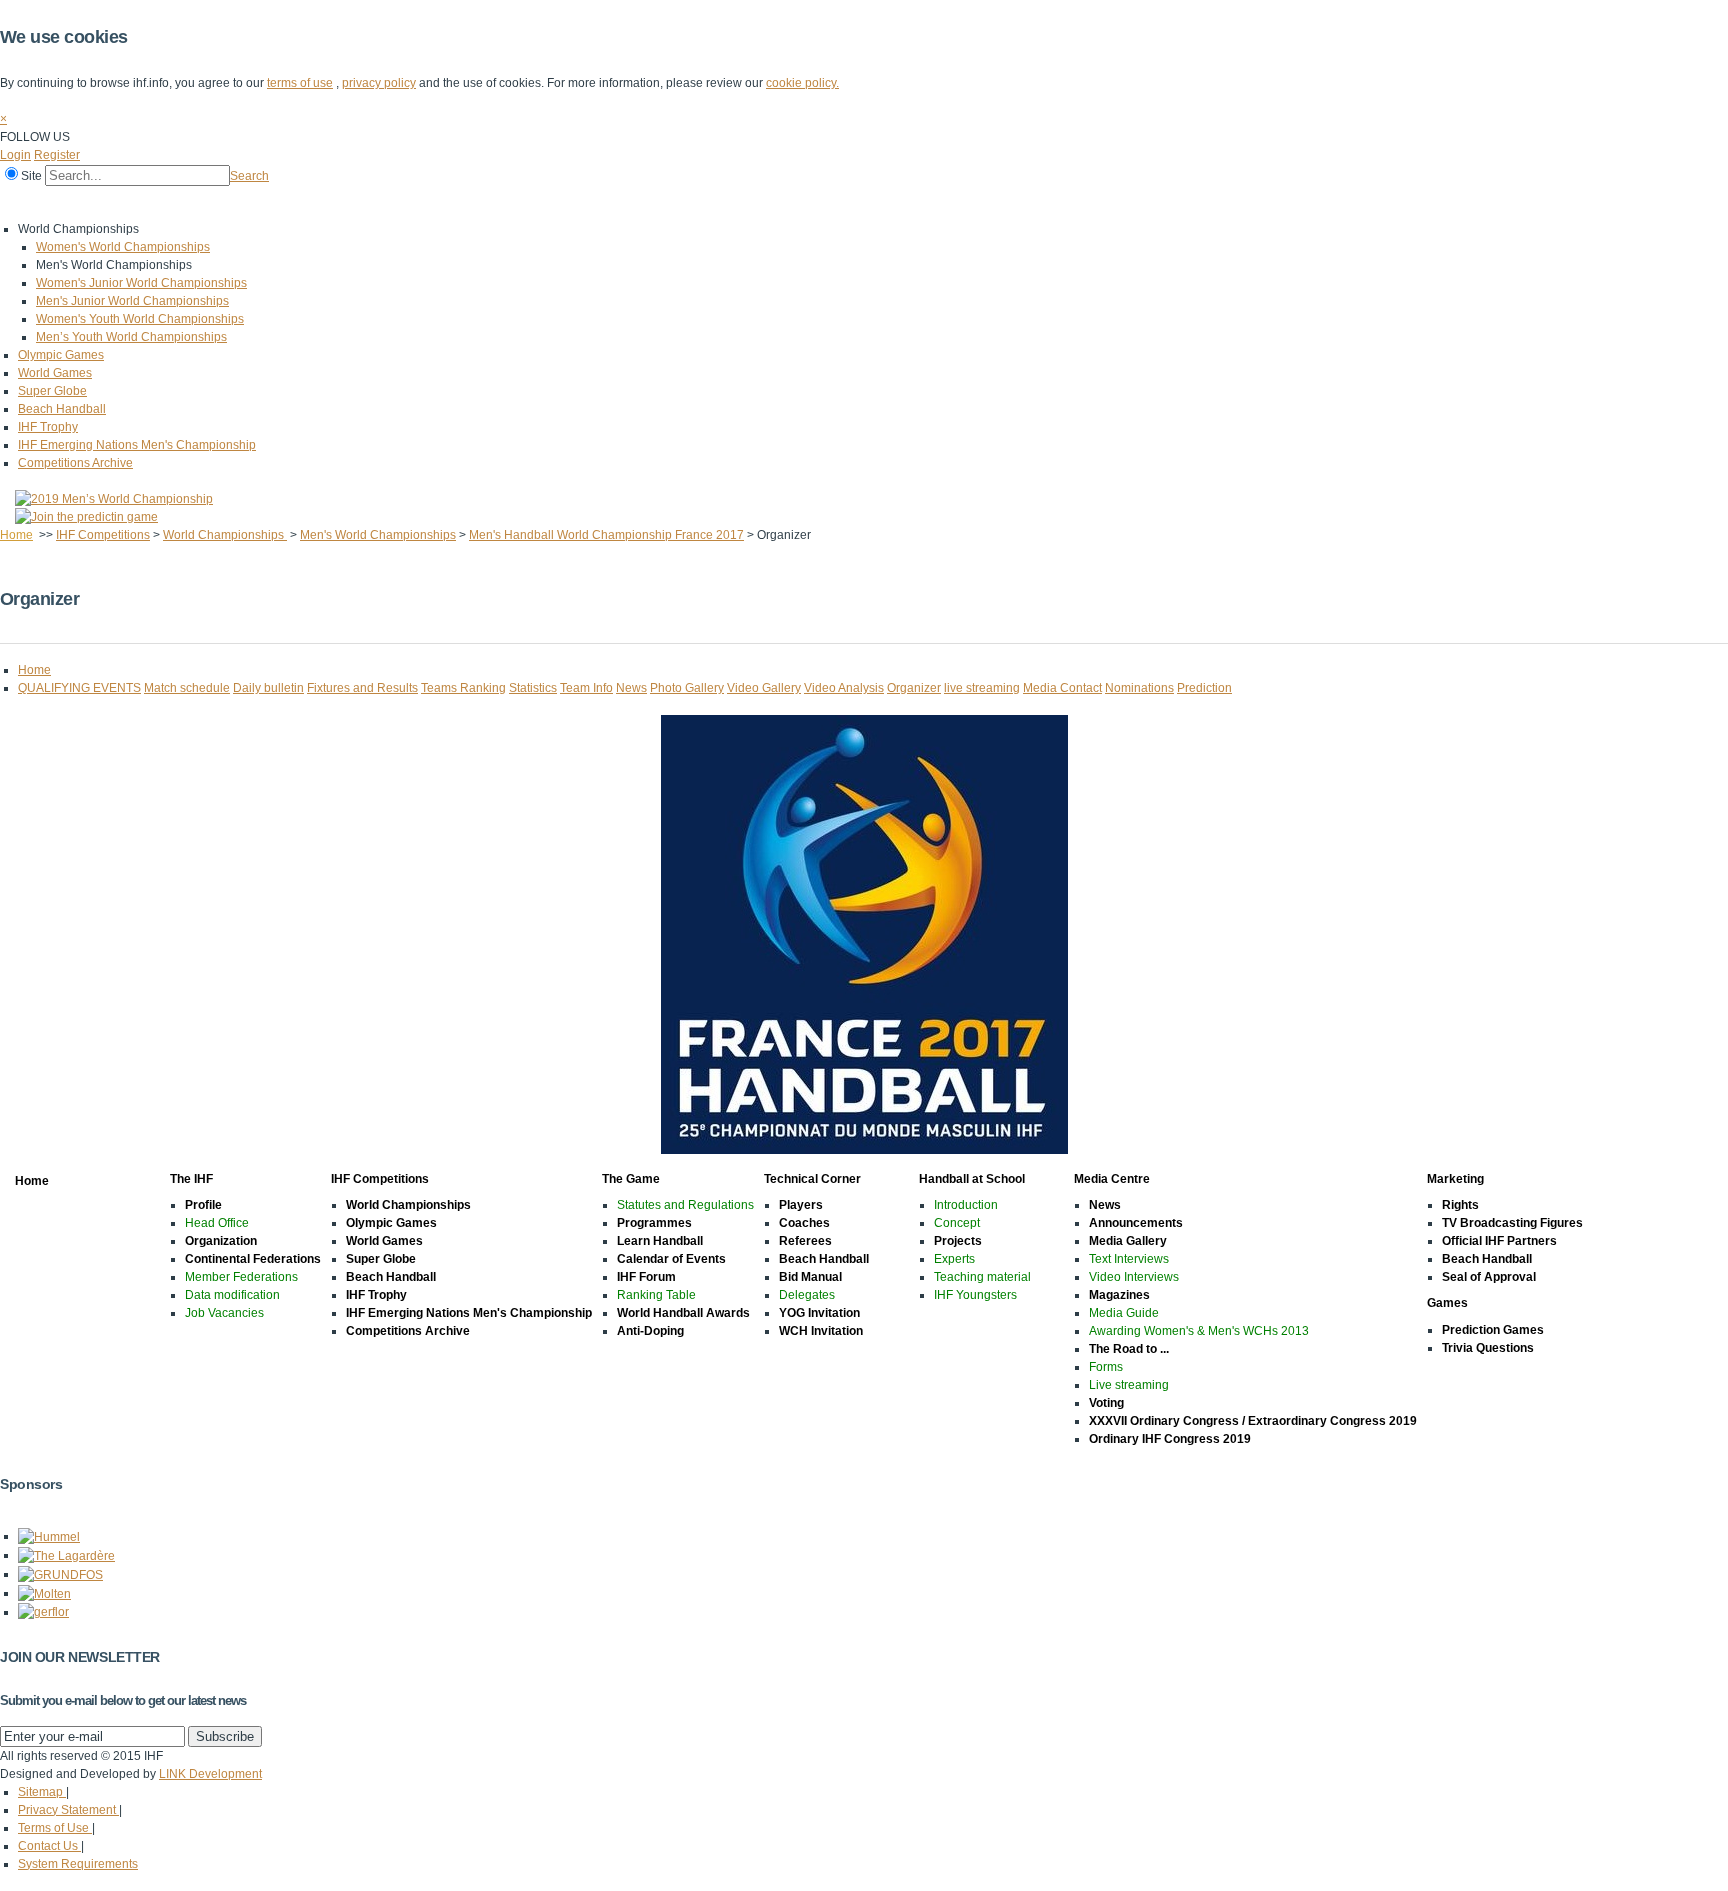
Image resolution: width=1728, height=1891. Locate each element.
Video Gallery (764, 688)
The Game (284, 203)
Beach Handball (62, 409)
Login (15, 155)
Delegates (807, 1295)
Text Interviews (1129, 1259)
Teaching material (982, 1277)
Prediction (1204, 688)
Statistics (533, 688)
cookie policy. (802, 83)
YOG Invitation (819, 1313)
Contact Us (49, 1846)
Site (31, 176)
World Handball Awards (683, 1313)
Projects (958, 1241)
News (631, 688)
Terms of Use (55, 1828)
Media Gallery (1128, 1241)
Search (249, 176)
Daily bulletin (268, 688)
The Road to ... (1129, 1349)
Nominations (1139, 688)
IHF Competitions (182, 203)
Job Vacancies (224, 1313)
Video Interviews (1134, 1277)
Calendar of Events (671, 1259)
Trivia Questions (1488, 1348)
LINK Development (210, 1774)
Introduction (966, 1205)
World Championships (225, 535)
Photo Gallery (687, 688)
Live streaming (1129, 1385)
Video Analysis (844, 688)
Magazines (1119, 1295)
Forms (1106, 1367)
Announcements (1136, 1223)
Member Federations (241, 1277)
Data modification (232, 1295)
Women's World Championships (123, 247)
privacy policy (379, 83)
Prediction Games (1493, 1330)
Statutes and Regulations (685, 1205)
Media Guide (1124, 1313)
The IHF (86, 203)
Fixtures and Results (362, 688)
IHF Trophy (48, 427)
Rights (1460, 1205)
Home (21, 203)
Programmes (654, 1223)
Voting (1106, 1403)
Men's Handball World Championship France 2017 (606, 535)
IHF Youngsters (975, 1295)
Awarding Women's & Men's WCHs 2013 (1199, 1331)
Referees (805, 1241)
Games (792, 203)
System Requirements (78, 1864)
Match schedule (187, 688)
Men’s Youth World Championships (131, 337)
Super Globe (52, 391)
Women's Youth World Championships (140, 319)
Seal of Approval (1489, 1277)
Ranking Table (656, 1295)
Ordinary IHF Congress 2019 (1170, 1439)
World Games (55, 373)
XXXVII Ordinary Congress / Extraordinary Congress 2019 (1253, 1421)
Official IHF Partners (1499, 1241)
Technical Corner (386, 203)
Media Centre (628, 203)
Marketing (719, 203)
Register (57, 155)
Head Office (217, 1223)
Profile (203, 1205)
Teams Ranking (463, 688)
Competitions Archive (75, 463)
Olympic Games (61, 355)
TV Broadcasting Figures (1512, 1223)
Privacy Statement (68, 1810)
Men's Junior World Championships (132, 301)
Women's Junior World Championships (141, 283)
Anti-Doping (650, 1331)
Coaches (804, 1223)
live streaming (982, 688)
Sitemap (42, 1792)
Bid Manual (810, 1277)
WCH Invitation (821, 1331)
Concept (957, 1223)
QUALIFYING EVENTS (79, 688)
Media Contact (1062, 688)
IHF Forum (646, 1277)
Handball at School (512, 203)
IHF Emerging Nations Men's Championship (137, 445)
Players (801, 1205)
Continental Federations (253, 1259)
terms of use (300, 83)
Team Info (586, 688)
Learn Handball (660, 1241)
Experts (954, 1259)
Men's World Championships (378, 535)
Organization (221, 1241)
